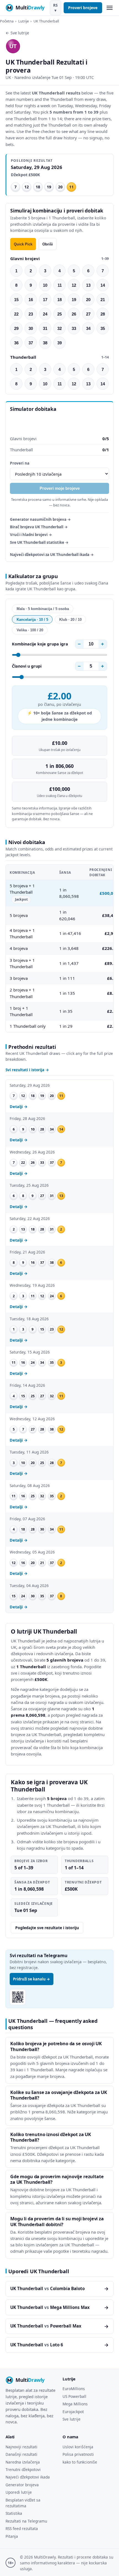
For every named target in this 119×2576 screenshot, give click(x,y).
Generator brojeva (22, 2485)
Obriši (48, 244)
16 (31, 300)
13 (88, 285)
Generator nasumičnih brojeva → (40, 519)
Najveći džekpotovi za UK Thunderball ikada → (52, 555)
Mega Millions (75, 2404)
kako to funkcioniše (80, 2462)
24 (45, 314)
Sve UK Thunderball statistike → (39, 542)
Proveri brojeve (83, 8)
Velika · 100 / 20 (30, 630)
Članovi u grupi (27, 666)
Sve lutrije (72, 2419)
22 (16, 314)
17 (45, 300)
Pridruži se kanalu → (32, 1979)
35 (103, 328)
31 (45, 328)
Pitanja (12, 2536)
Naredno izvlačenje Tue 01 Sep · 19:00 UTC (54, 77)
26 (74, 314)
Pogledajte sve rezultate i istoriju (47, 1928)
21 (103, 300)
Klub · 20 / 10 (70, 620)
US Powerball (74, 2396)
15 (16, 300)
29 (16, 328)
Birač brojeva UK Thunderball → (39, 527)
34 (88, 328)
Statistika (14, 2513)
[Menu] (109, 8)
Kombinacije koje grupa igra (40, 644)
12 (74, 285)
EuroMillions (74, 2389)
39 (59, 343)
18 (59, 300)
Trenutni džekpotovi (23, 2469)
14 (103, 285)
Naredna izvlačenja (23, 2462)
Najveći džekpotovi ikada (28, 2477)
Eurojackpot (73, 2412)
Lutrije (24, 21)
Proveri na (20, 463)
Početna (7, 21)
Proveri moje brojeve (60, 488)
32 (59, 328)
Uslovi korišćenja (78, 2447)
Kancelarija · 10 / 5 (32, 620)
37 (31, 343)
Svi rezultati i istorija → (27, 1070)
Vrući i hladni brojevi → (31, 535)
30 (31, 328)
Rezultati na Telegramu (26, 2521)
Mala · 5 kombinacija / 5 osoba (43, 609)
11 (60, 285)
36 (16, 343)
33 (74, 328)
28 (103, 314)
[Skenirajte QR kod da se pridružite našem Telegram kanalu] (18, 1997)
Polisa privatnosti (78, 2454)
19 (74, 300)
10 (45, 285)
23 (31, 314)
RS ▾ (55, 8)
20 (88, 300)
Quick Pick (23, 244)
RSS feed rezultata (22, 2528)
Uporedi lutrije (19, 2492)
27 (88, 314)
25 (59, 314)
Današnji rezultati (21, 2454)
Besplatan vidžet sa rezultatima (23, 2503)
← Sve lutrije (17, 33)
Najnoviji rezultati (21, 2447)
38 (45, 343)
